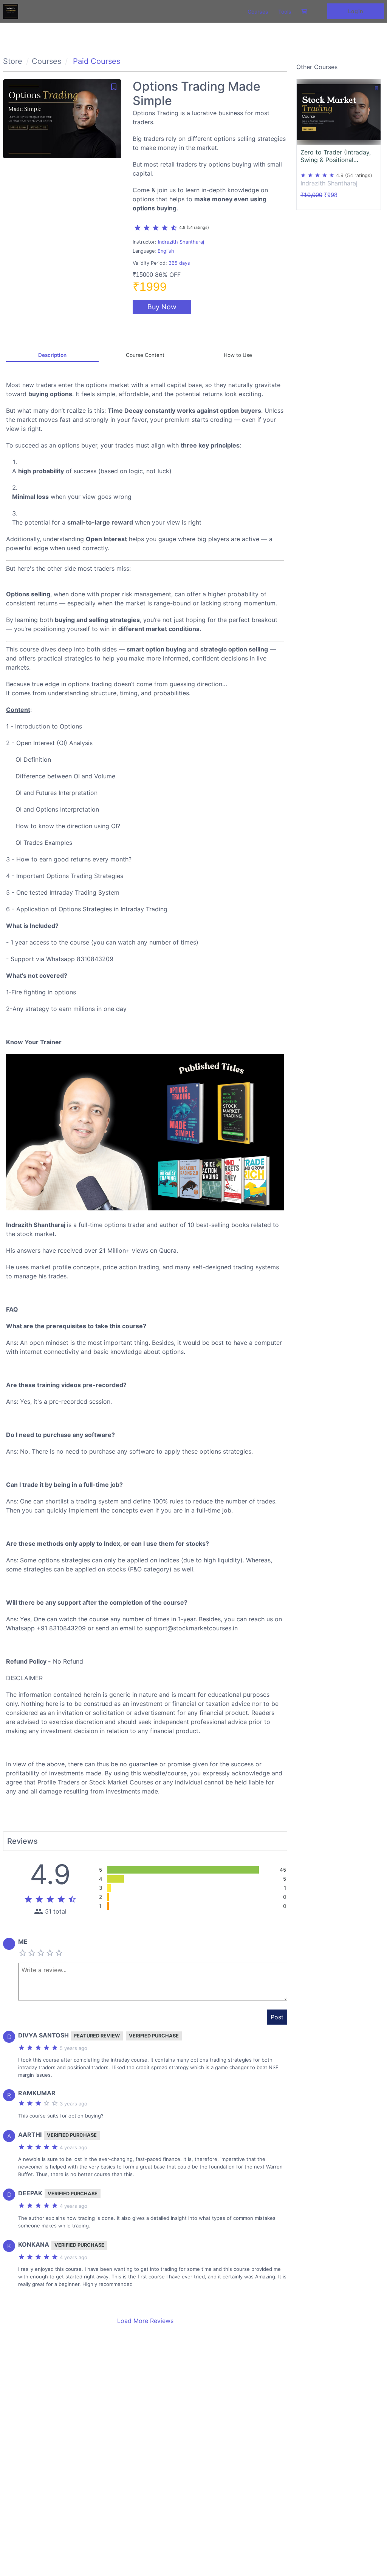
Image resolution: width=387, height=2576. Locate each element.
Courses (258, 12)
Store (13, 61)
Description (52, 355)
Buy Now (162, 307)
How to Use (238, 355)
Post (277, 2017)
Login (355, 11)
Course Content (145, 355)
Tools (285, 12)
